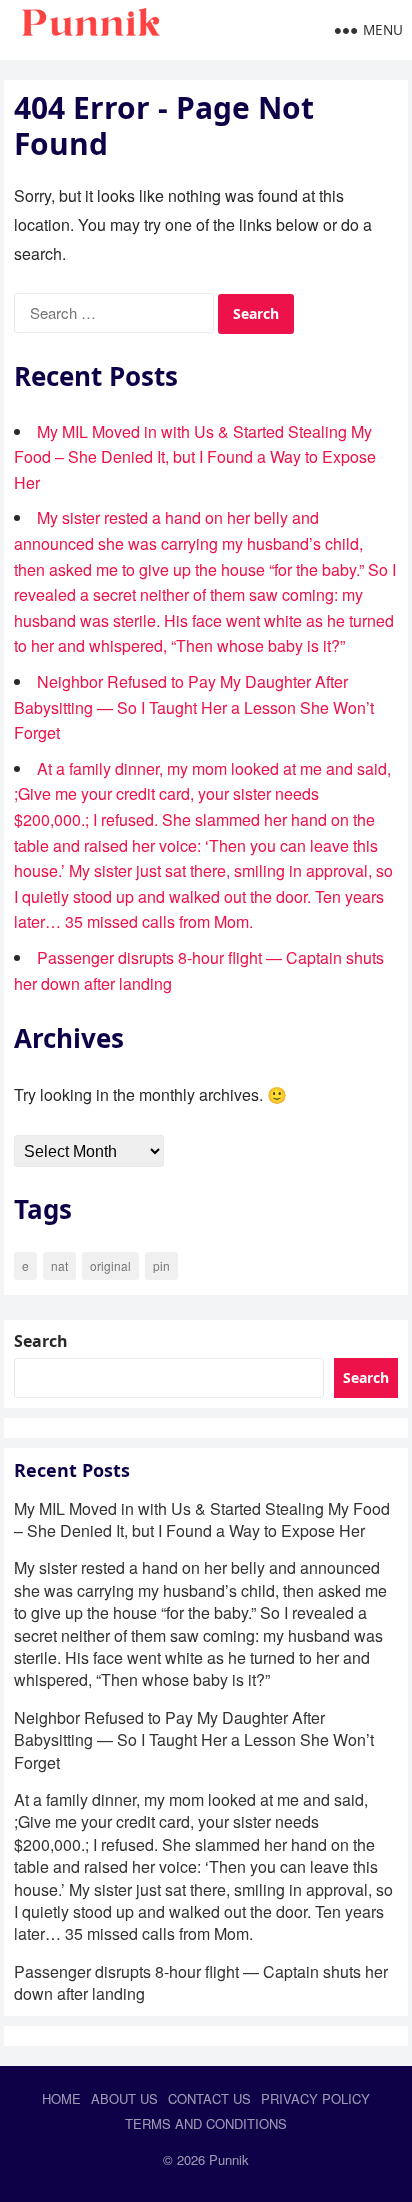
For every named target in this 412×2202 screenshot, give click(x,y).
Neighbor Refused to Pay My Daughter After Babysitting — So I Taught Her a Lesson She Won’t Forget (194, 707)
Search (41, 1341)
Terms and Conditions (206, 2123)
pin (161, 1265)
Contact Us (209, 2098)
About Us (124, 2098)
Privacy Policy (315, 2098)
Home (61, 2098)
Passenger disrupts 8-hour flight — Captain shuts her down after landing (201, 1982)
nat (59, 1265)
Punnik (229, 2159)
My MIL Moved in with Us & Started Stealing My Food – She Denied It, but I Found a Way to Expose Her (195, 457)
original (110, 1265)
